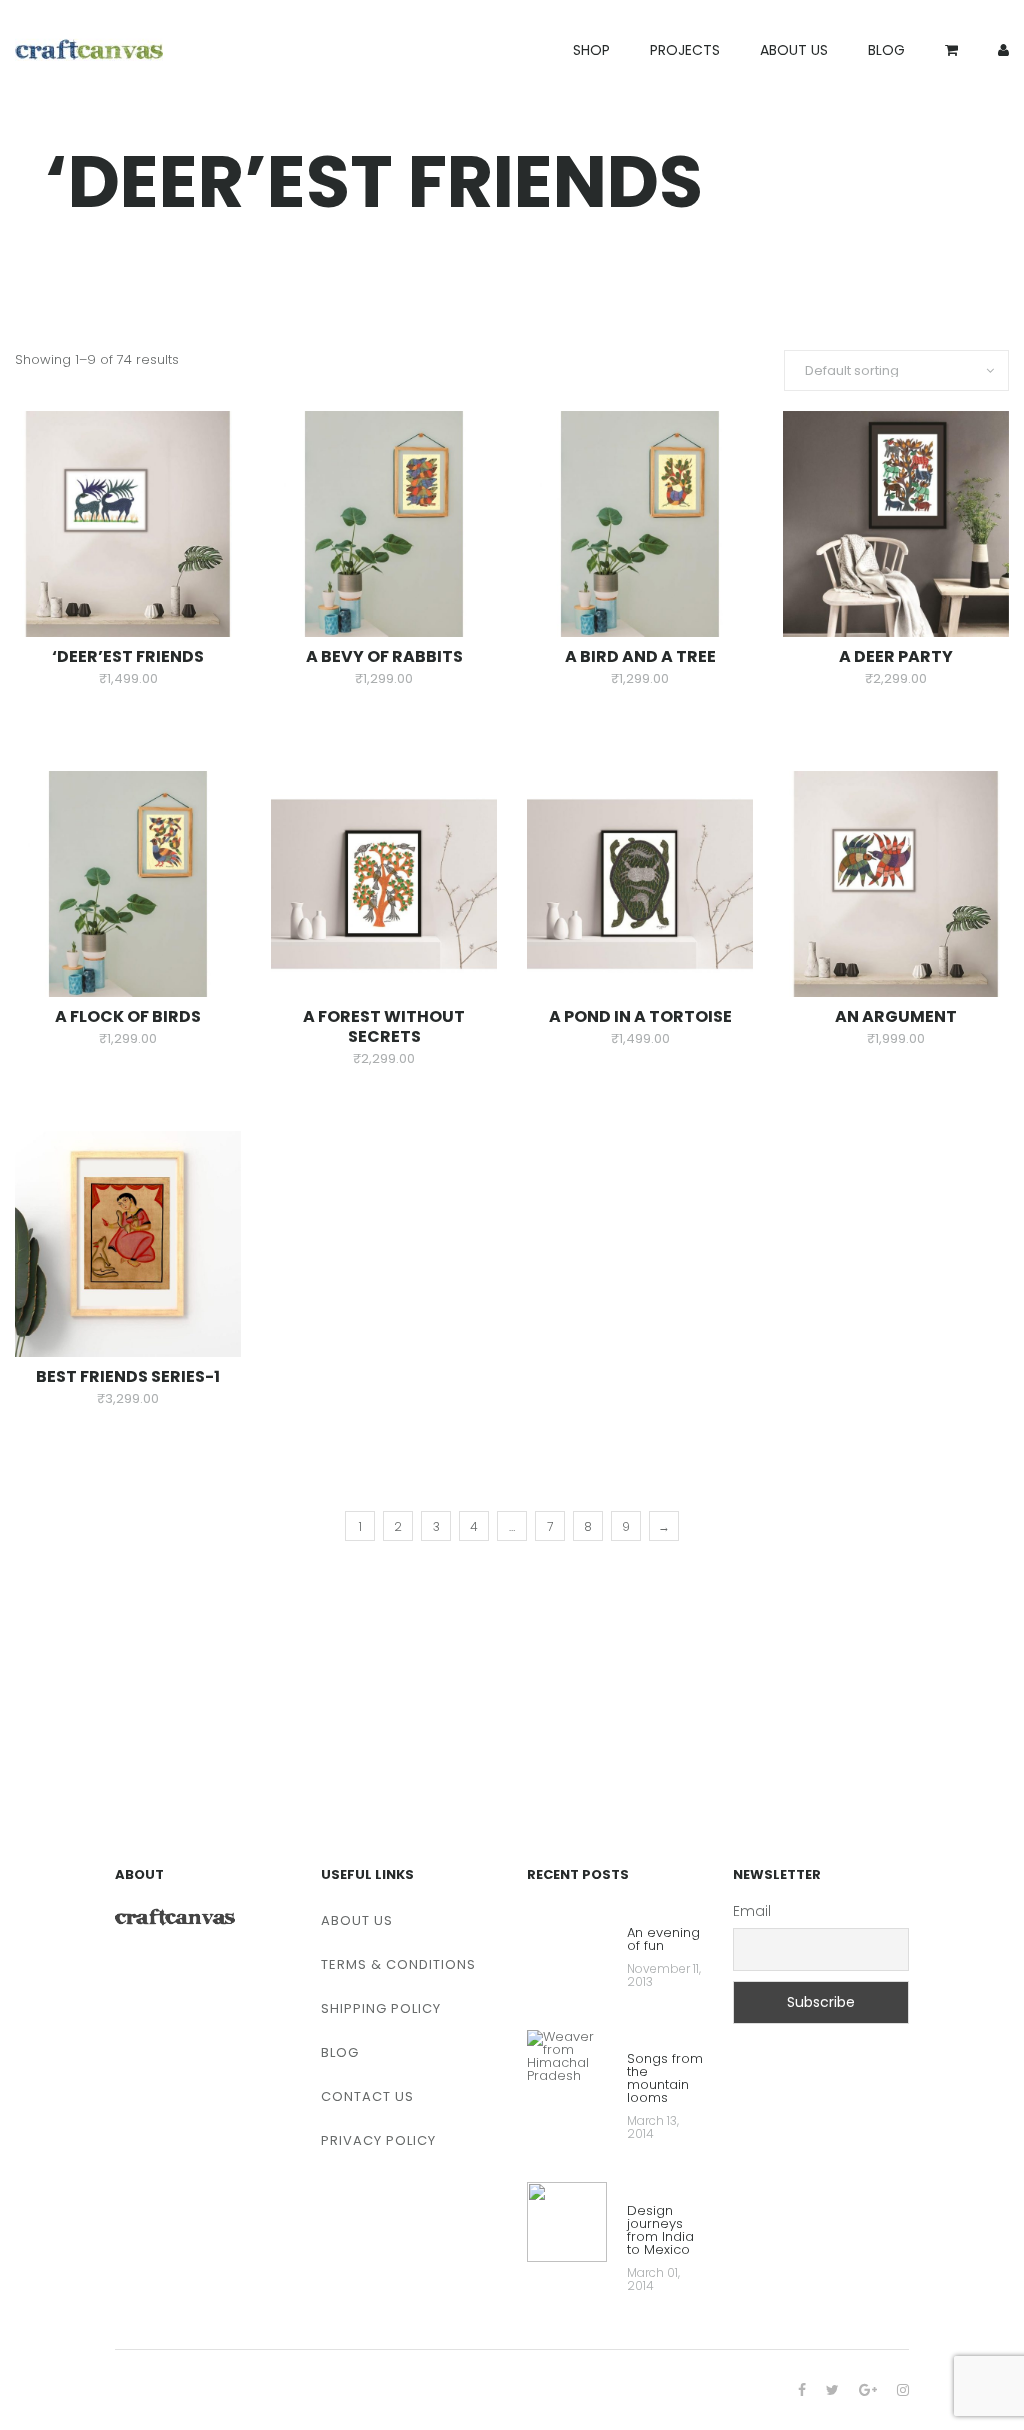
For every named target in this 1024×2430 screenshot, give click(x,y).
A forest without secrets (384, 1026)
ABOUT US (794, 50)
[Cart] (951, 50)
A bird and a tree (640, 656)
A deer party (896, 656)
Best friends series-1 (128, 1376)
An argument (896, 1016)
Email (752, 1911)
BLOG (886, 50)
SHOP (591, 50)
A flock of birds (128, 1016)
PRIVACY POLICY (378, 2140)
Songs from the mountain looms (665, 2079)
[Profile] (1003, 50)
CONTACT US (367, 2096)
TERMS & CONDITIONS (398, 1964)
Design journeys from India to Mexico (660, 2231)
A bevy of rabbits (384, 656)
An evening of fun (663, 1940)
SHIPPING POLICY (381, 2008)
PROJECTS (685, 50)
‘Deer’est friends (128, 656)
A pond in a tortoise (640, 1016)
